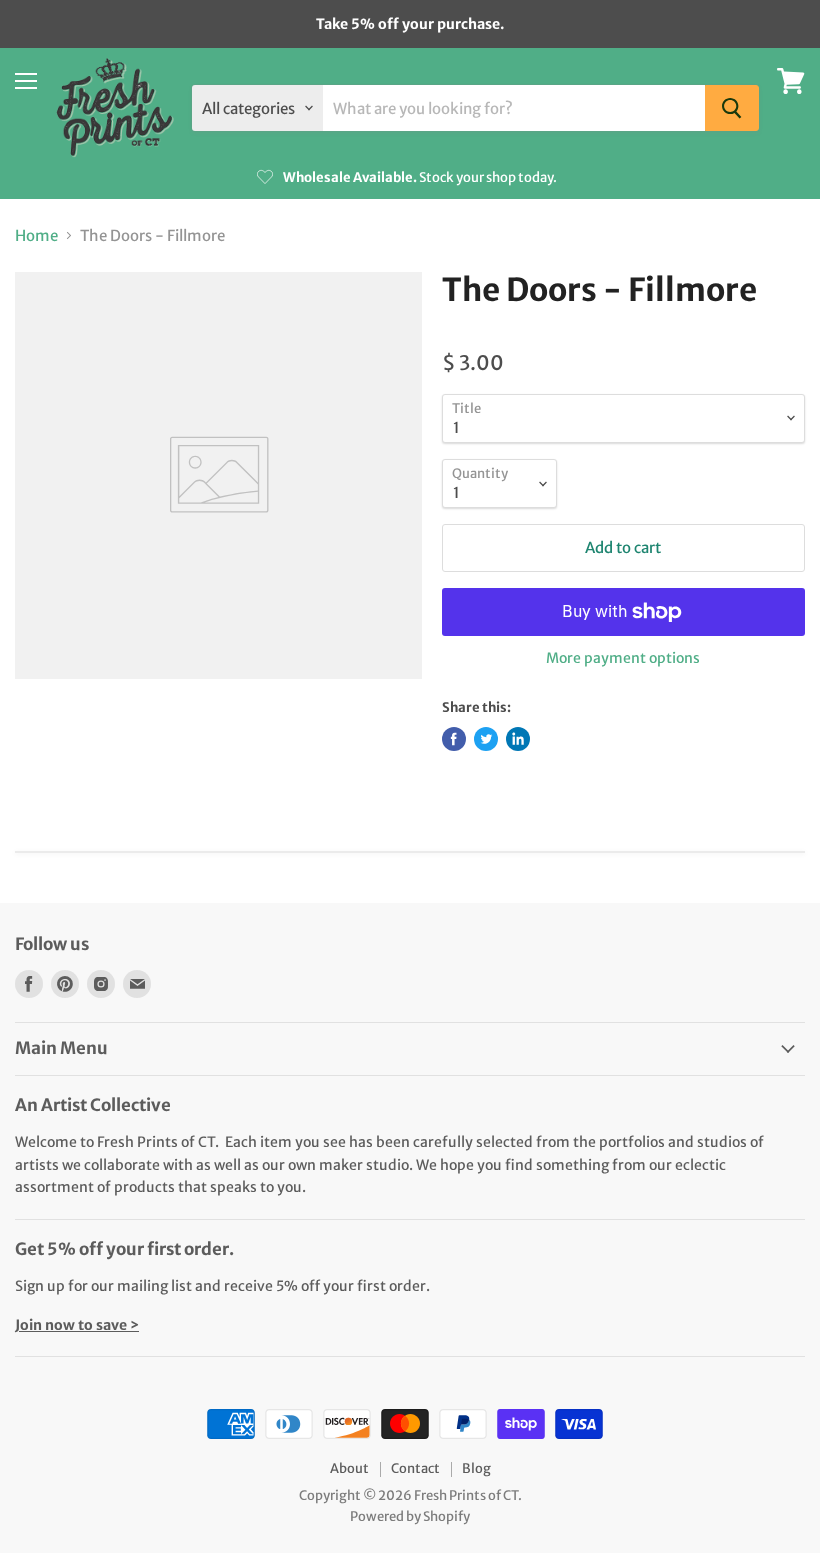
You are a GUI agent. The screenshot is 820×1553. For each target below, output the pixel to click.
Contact (415, 1468)
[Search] (732, 108)
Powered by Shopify (410, 1516)
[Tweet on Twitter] (486, 739)
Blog (476, 1468)
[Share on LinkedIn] (518, 739)
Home (36, 235)
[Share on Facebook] (454, 739)
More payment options (623, 658)
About (349, 1468)
